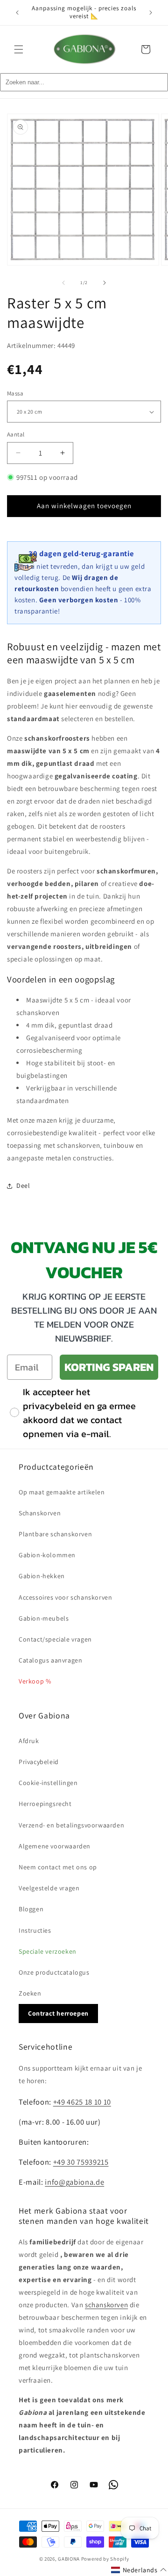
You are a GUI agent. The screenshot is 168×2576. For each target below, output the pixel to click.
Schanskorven (40, 1513)
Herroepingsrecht (45, 1804)
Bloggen (31, 1909)
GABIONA (69, 2559)
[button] (19, 49)
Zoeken (30, 1993)
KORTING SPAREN (109, 1367)
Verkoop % (35, 1681)
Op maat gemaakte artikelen (62, 1492)
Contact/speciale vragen (55, 1639)
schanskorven (106, 2305)
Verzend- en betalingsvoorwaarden (71, 1825)
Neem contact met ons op (58, 1867)
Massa (15, 393)
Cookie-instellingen (48, 1783)
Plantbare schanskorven (55, 1534)
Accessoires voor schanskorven (65, 1597)
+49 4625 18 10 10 (82, 2102)
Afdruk (29, 1741)
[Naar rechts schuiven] (105, 283)
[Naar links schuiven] (63, 283)
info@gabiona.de (74, 2182)
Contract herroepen (58, 2013)
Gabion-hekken (42, 1576)
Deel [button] (23, 1186)
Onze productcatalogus (54, 1972)
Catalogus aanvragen (50, 1660)
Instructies (35, 1930)
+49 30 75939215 (81, 2162)
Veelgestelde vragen (49, 1888)
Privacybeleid (39, 1762)
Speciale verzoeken (48, 1951)
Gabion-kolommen (47, 1555)
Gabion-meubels (44, 1618)
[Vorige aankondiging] (17, 13)
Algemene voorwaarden (55, 1846)
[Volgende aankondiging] (151, 13)
